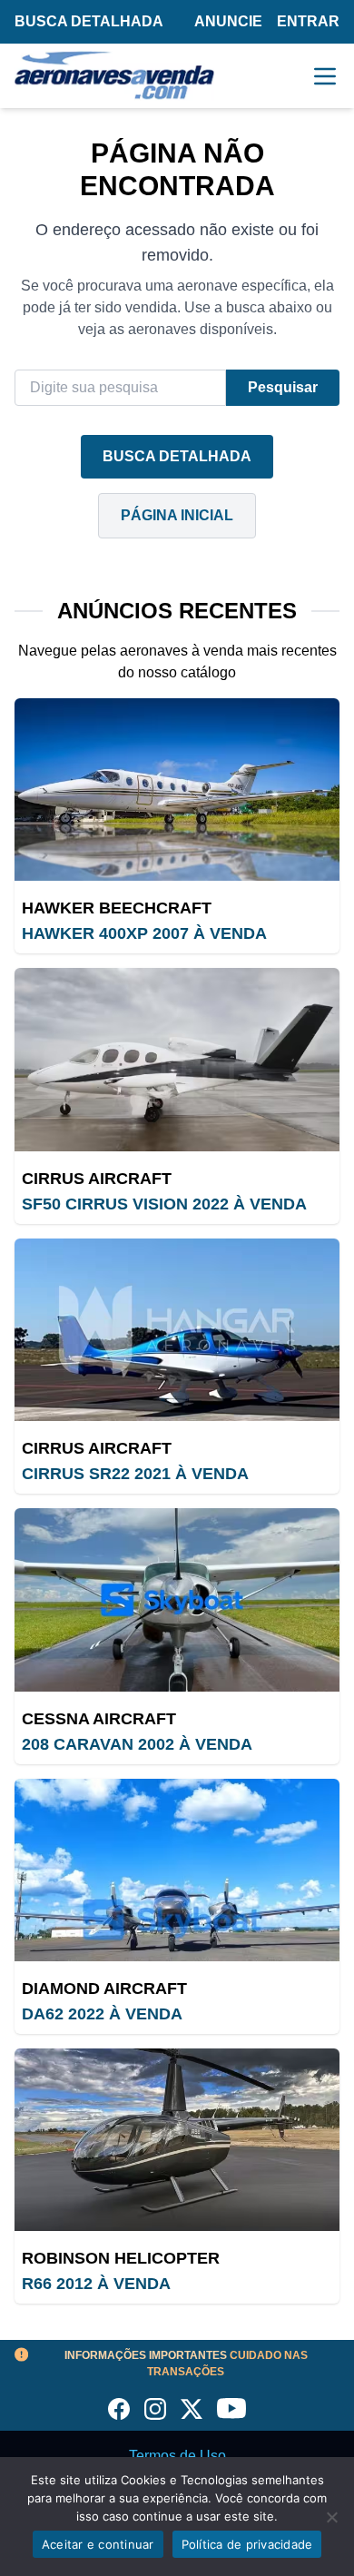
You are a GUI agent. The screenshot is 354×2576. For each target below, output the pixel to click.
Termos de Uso (177, 2456)
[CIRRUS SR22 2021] (177, 1330)
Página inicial (177, 515)
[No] (331, 2517)
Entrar (308, 21)
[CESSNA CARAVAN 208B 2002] (177, 1599)
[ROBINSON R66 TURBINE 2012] (177, 2140)
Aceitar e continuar (98, 2544)
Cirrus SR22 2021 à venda (135, 1474)
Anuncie (228, 21)
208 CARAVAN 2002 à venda (137, 1744)
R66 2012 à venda (96, 2284)
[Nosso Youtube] (231, 2409)
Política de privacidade (247, 2544)
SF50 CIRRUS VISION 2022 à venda (164, 1204)
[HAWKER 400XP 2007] (177, 790)
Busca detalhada (89, 21)
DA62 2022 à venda (102, 2014)
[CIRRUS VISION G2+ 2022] (177, 1059)
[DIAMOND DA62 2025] (177, 1870)
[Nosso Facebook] (119, 2409)
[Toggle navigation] (325, 76)
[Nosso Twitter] (192, 2409)
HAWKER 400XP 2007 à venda (144, 933)
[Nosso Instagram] (155, 2409)
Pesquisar (283, 387)
